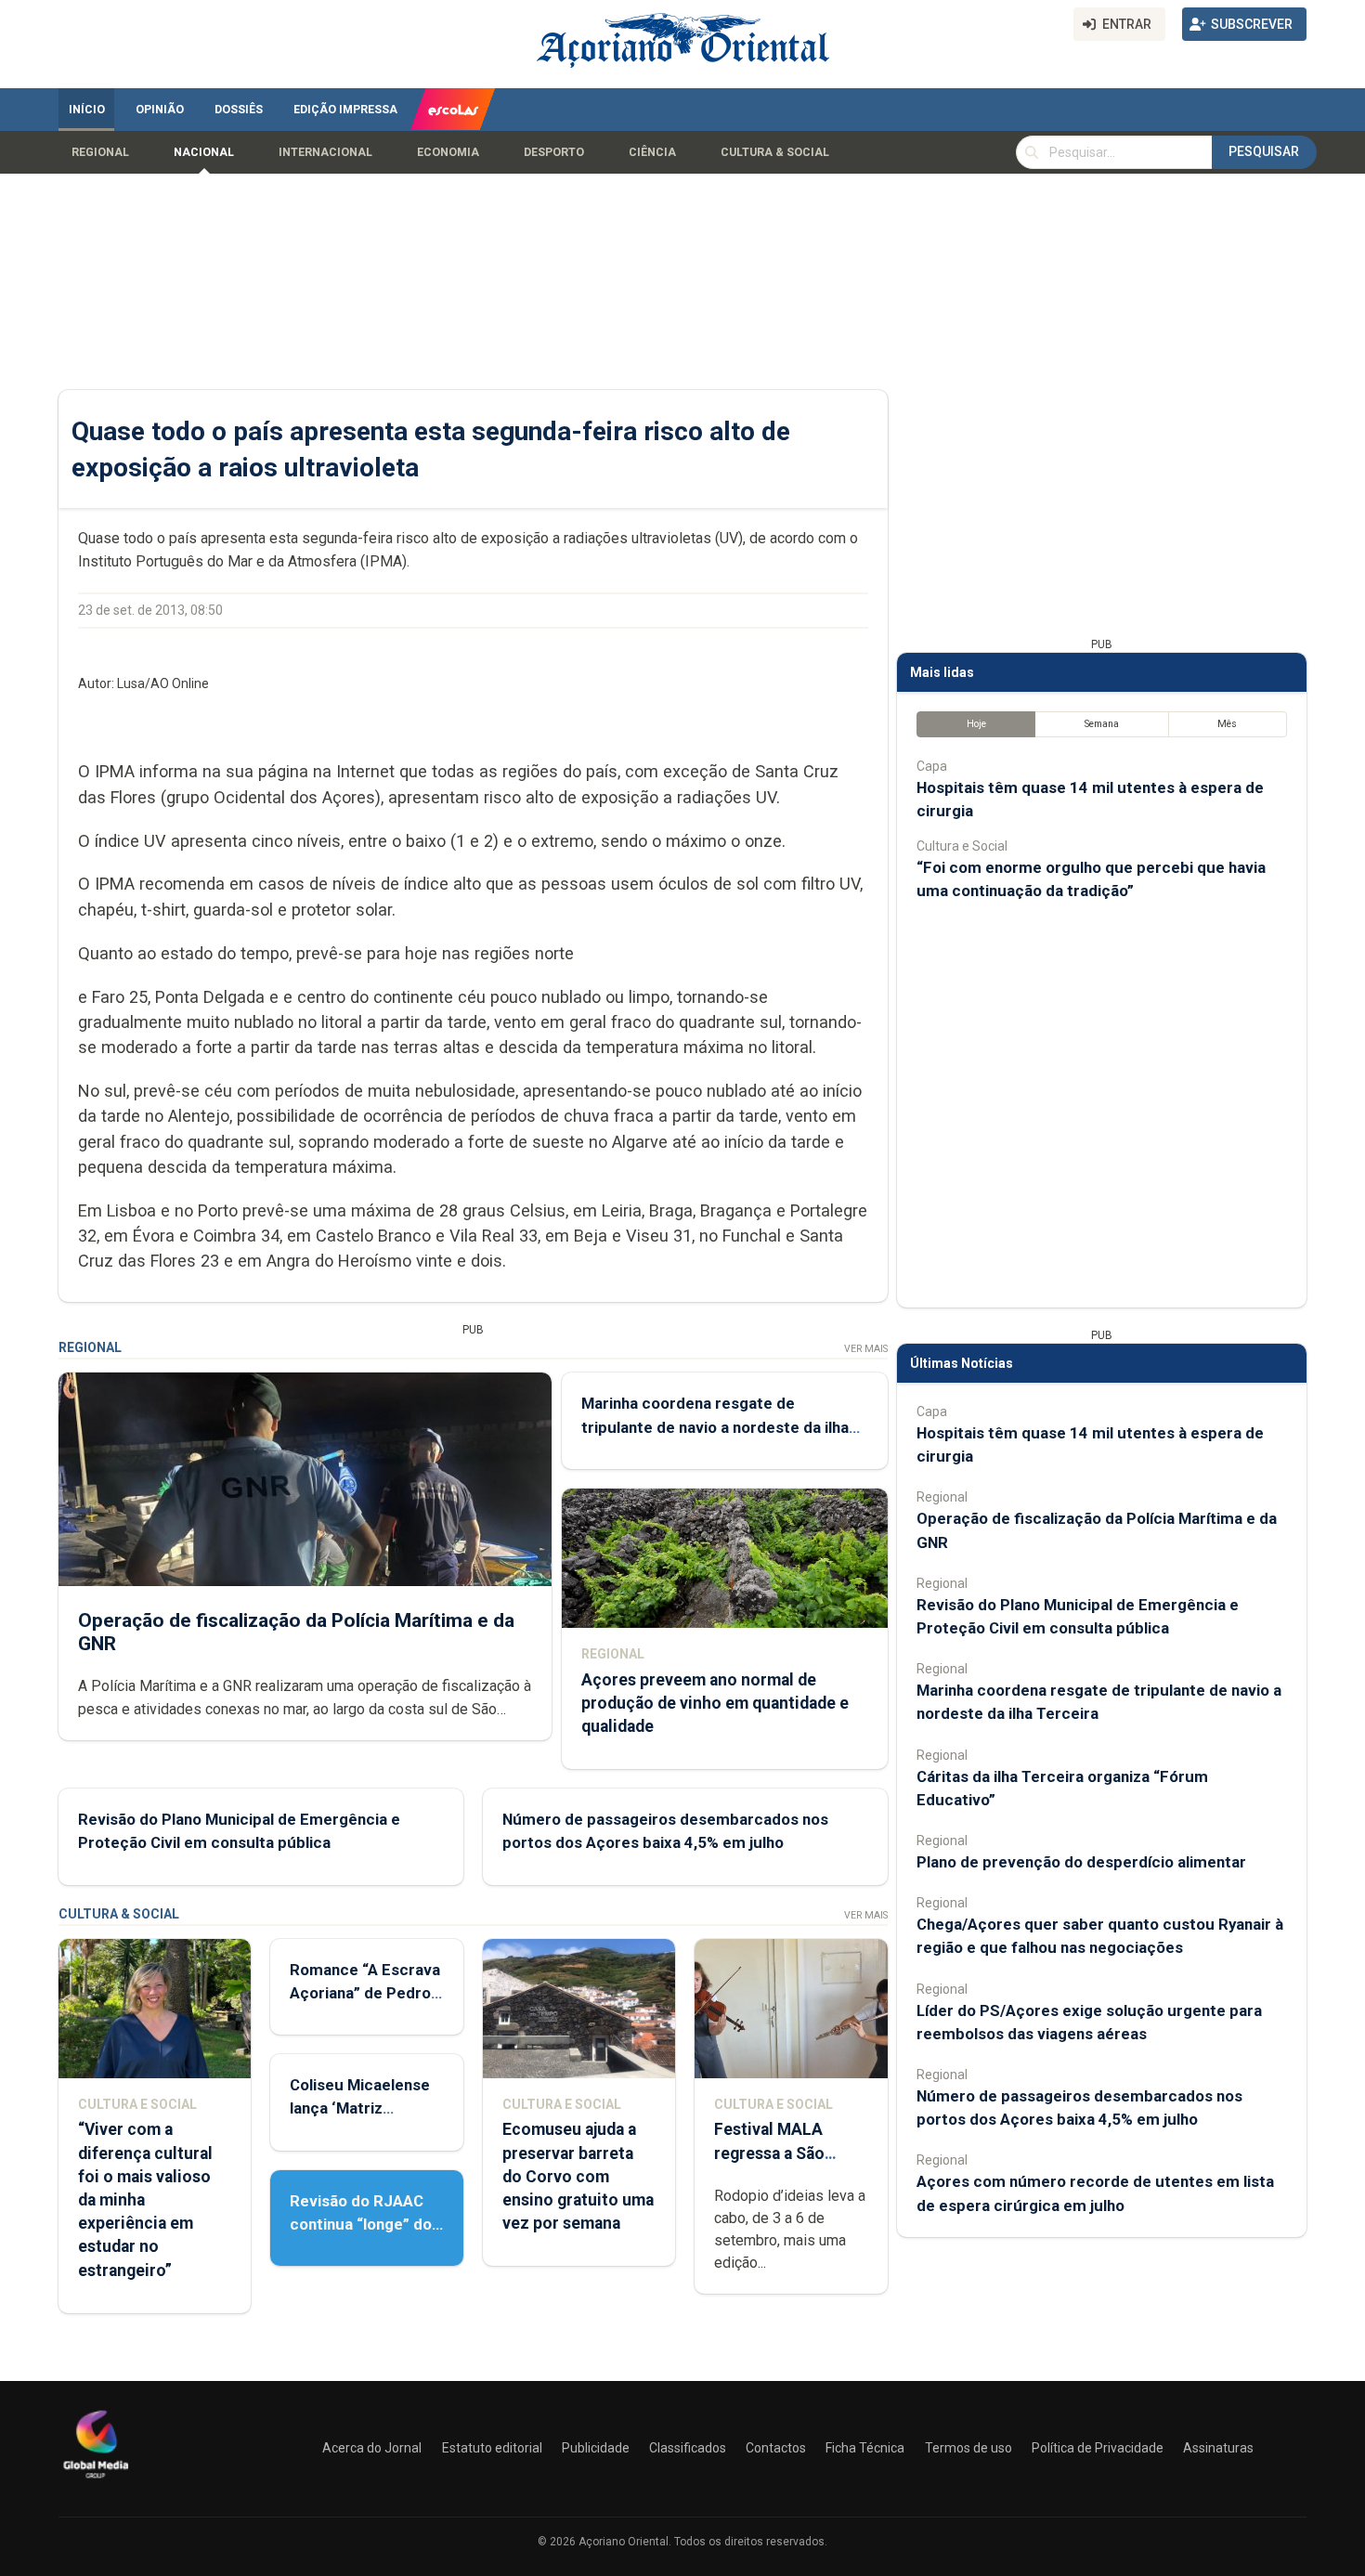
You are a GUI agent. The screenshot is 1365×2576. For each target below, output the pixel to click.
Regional (100, 152)
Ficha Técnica (865, 2448)
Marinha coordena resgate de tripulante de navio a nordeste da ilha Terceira (715, 1426)
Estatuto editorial (492, 2448)
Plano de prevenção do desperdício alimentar (1081, 1862)
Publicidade (596, 2448)
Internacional (325, 152)
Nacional (204, 152)
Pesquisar (1264, 151)
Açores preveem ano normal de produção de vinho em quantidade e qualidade (715, 1703)
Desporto (554, 152)
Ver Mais (866, 1349)
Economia (448, 152)
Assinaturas (1218, 2448)
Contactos (776, 2448)
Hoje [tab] (976, 724)
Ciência (652, 152)
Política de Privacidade (1098, 2448)
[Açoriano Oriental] (96, 2480)
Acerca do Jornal (372, 2448)
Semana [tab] (1102, 724)
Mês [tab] (1227, 724)
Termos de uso (968, 2448)
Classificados (688, 2448)
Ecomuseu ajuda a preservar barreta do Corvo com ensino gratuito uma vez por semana (578, 2176)
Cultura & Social (775, 152)
